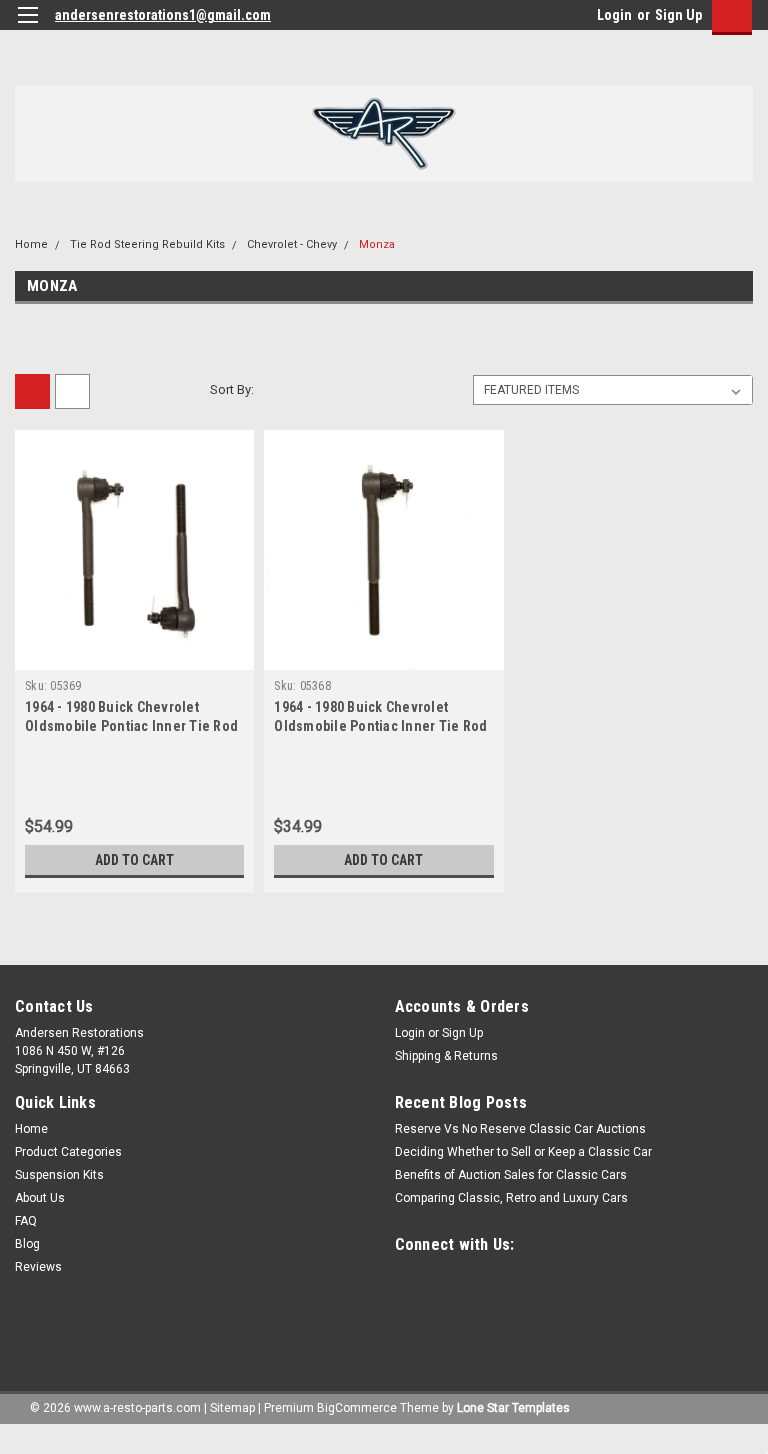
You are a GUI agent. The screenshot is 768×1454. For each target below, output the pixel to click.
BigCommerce (357, 1408)
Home (31, 244)
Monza (377, 244)
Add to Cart (134, 860)
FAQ (26, 1221)
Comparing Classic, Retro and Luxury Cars (511, 1198)
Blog (27, 1244)
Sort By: (232, 389)
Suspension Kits (59, 1175)
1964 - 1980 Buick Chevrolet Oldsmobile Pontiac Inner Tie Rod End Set (131, 726)
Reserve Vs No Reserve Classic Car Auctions (520, 1129)
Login (614, 15)
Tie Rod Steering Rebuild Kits (147, 244)
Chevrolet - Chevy (292, 244)
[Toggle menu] (27, 27)
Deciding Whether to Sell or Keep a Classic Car (523, 1152)
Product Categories (68, 1152)
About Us (40, 1198)
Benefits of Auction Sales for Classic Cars (511, 1175)
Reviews (38, 1267)
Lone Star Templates (513, 1408)
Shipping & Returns (446, 1056)
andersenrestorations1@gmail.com (163, 15)
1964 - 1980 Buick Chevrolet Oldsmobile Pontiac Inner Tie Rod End (380, 726)
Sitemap (232, 1408)
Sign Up (678, 15)
